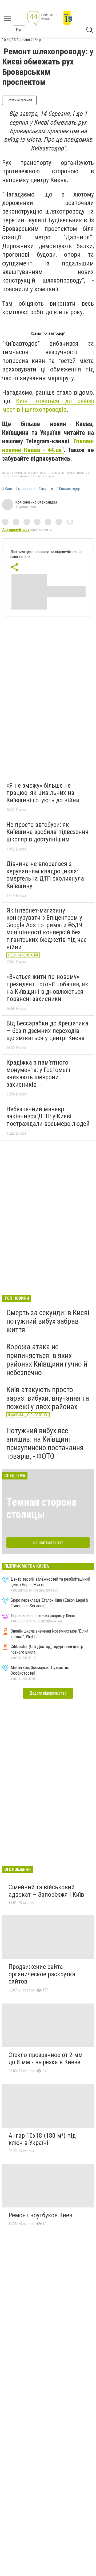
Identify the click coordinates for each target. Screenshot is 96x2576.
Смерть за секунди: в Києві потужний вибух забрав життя (48, 1321)
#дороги (46, 489)
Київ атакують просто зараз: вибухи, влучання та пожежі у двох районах (48, 1398)
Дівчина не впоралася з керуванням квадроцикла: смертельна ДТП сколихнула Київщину (45, 875)
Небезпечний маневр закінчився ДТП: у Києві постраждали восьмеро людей (48, 1116)
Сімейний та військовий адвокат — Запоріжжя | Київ (46, 1891)
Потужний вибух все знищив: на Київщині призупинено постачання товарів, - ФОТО (45, 1444)
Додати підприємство (48, 1693)
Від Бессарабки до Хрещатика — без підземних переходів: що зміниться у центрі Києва (47, 1031)
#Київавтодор (68, 489)
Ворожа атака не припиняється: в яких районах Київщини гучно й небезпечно (47, 1360)
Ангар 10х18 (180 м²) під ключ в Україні (42, 2139)
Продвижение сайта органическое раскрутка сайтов (42, 1974)
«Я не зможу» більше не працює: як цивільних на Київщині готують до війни (43, 793)
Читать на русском (19, 100)
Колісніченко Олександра (36, 502)
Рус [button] (19, 30)
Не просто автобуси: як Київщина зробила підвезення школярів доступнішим (47, 832)
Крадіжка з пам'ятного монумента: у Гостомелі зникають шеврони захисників (38, 1074)
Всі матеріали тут (48, 1542)
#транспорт (25, 489)
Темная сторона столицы (41, 1508)
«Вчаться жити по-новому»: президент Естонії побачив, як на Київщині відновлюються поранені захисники (47, 988)
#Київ (7, 489)
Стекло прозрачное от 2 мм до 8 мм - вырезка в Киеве (46, 2059)
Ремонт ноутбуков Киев (40, 2215)
